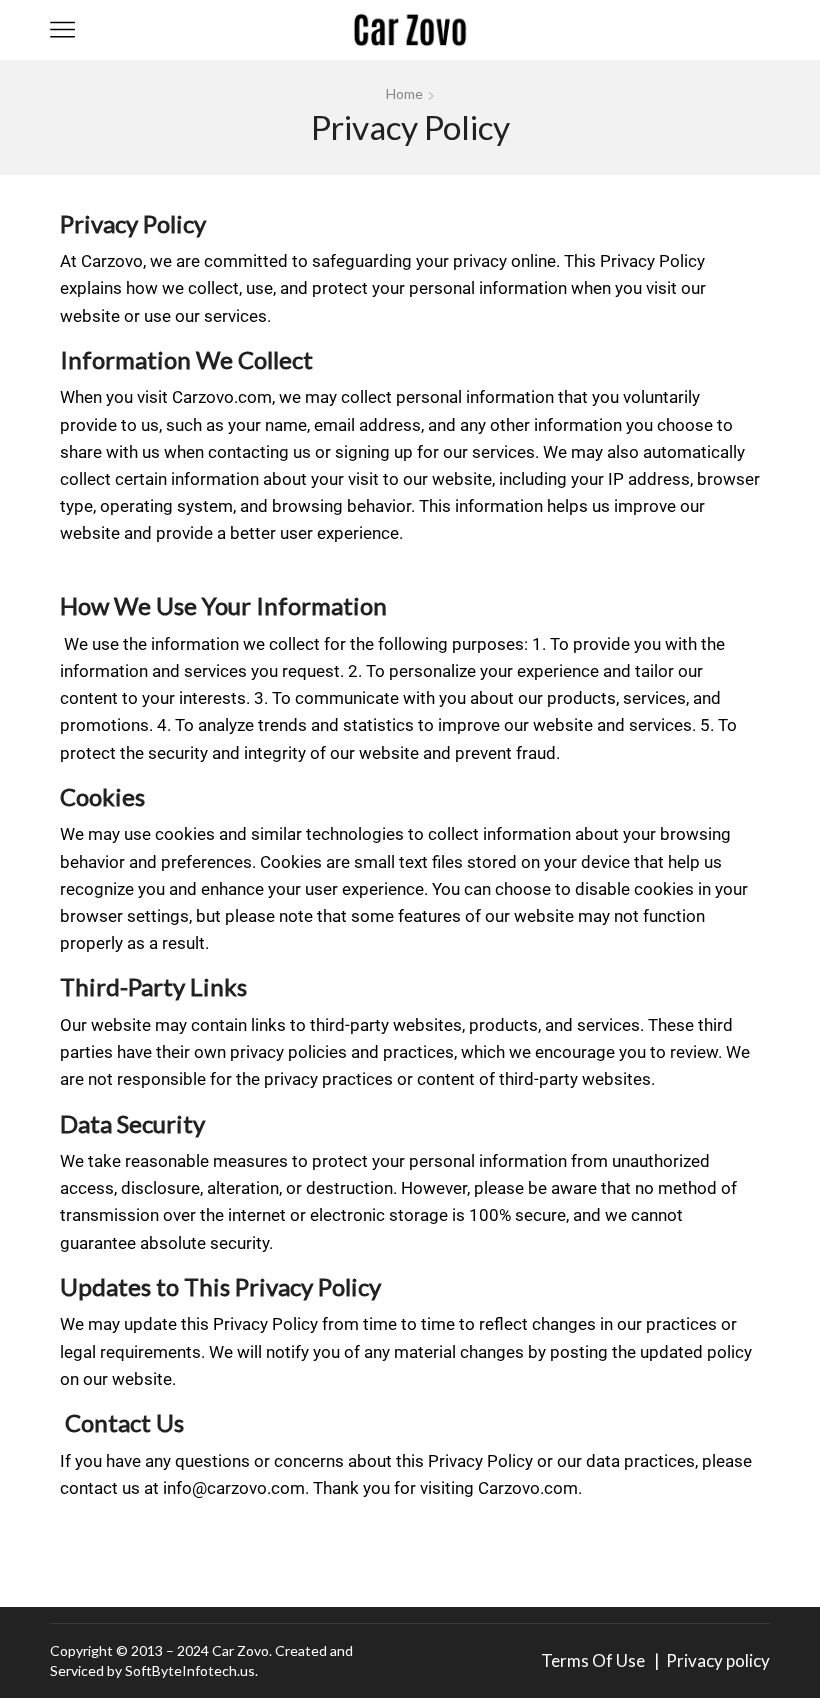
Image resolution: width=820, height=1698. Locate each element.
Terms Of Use (596, 1660)
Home (404, 93)
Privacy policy (718, 1660)
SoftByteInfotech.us (190, 1670)
